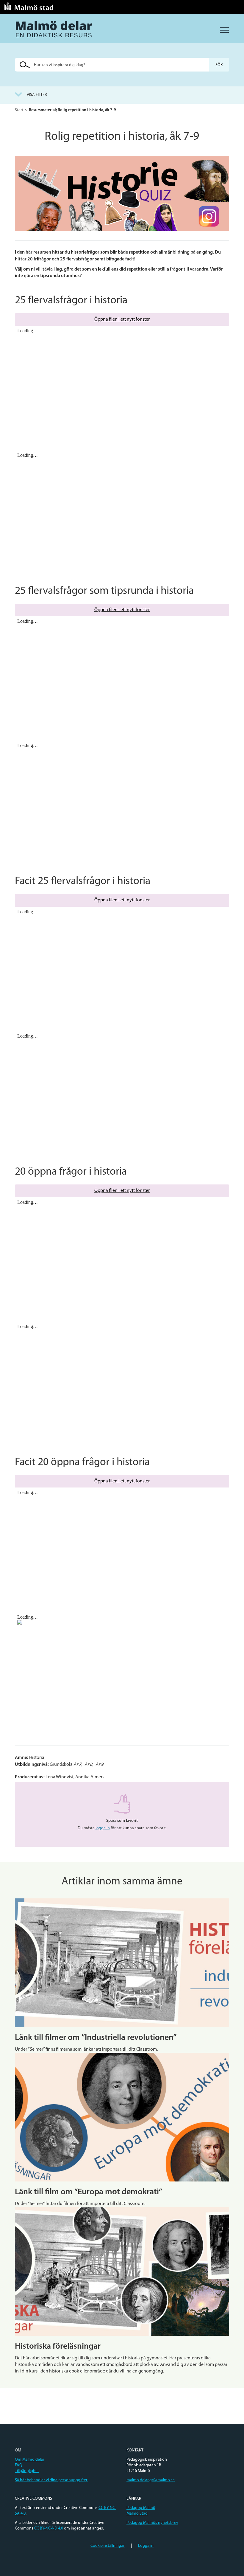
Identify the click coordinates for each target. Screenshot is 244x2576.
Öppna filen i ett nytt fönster (122, 319)
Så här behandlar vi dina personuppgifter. (51, 2480)
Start (19, 110)
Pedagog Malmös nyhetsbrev (152, 2523)
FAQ (19, 2465)
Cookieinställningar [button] (108, 2546)
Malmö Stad (137, 2514)
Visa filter (37, 95)
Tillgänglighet (27, 2471)
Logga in (146, 2546)
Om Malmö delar (30, 2460)
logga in (103, 1828)
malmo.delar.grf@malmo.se (151, 2480)
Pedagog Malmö (141, 2508)
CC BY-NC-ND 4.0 (49, 2528)
